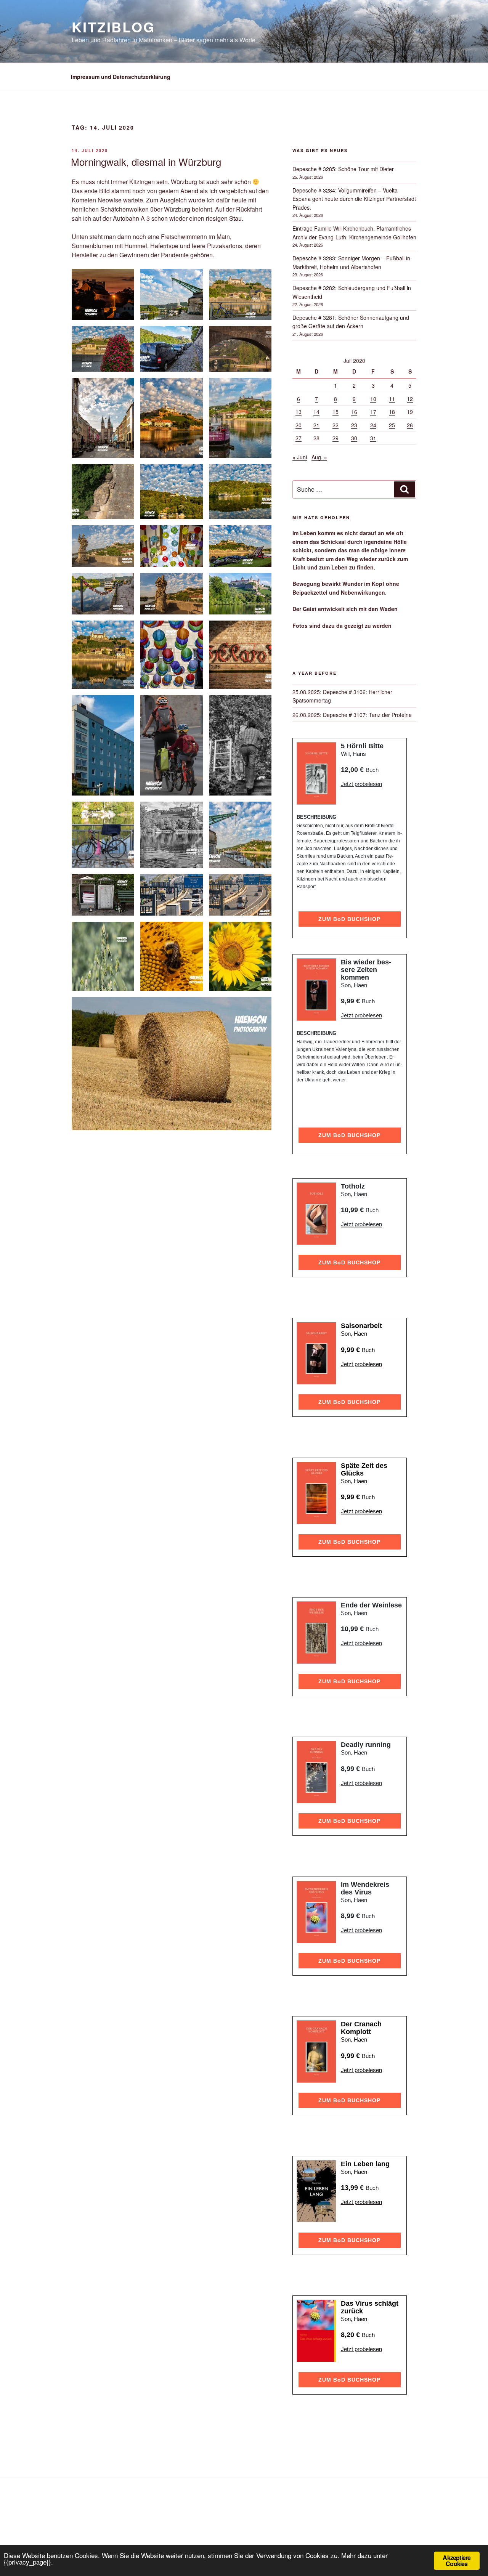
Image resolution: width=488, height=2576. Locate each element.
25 (392, 425)
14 (316, 412)
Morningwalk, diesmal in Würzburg (146, 161)
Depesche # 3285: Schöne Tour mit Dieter (343, 169)
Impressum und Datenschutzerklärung (121, 77)
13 (299, 412)
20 (299, 425)
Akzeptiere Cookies (457, 2561)
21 (316, 425)
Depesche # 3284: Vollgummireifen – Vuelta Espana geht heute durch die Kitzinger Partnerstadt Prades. (354, 199)
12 (410, 399)
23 (354, 425)
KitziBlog (113, 27)
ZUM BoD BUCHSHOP (349, 919)
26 (410, 425)
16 (354, 412)
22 (335, 425)
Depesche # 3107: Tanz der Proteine (367, 715)
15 (335, 412)
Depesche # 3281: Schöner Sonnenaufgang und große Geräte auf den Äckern (351, 322)
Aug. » (319, 457)
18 (392, 412)
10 (373, 399)
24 (373, 425)
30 (354, 438)
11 (392, 399)
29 (335, 438)
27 (299, 438)
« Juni (300, 457)
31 (373, 438)
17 (373, 412)
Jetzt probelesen (361, 784)
